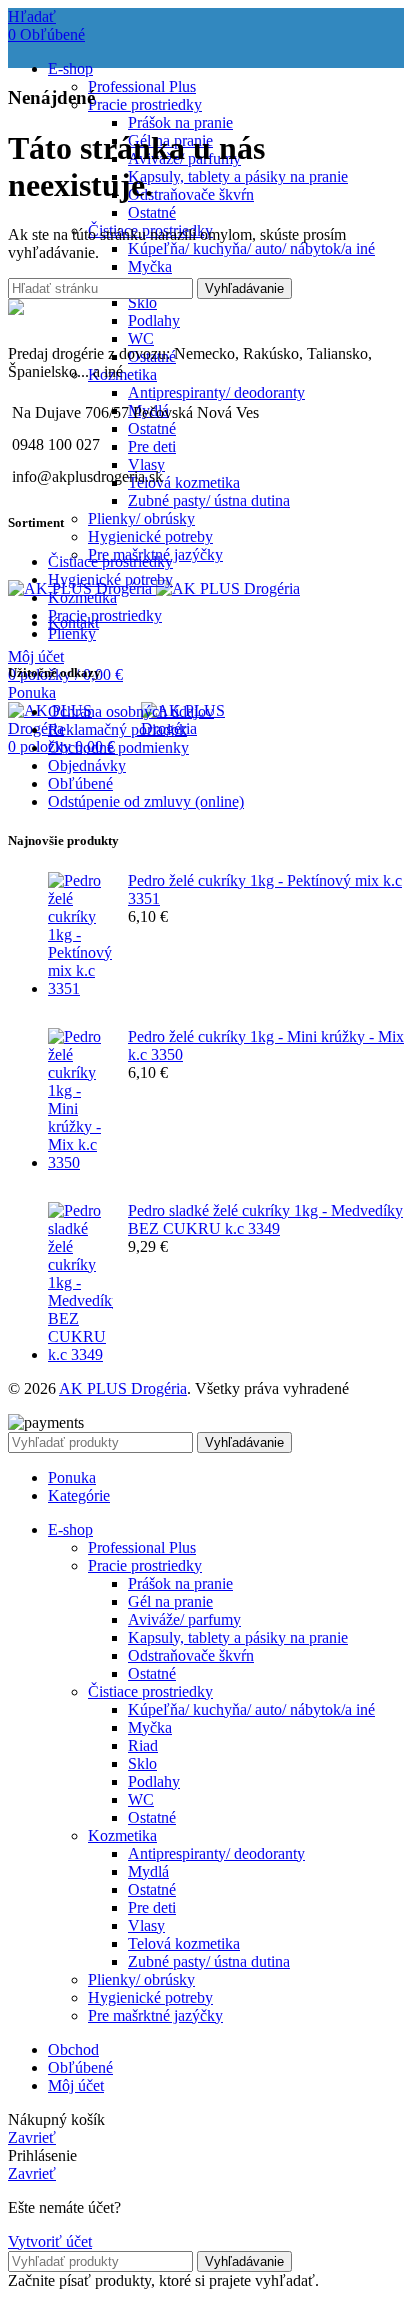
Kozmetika (82, 597)
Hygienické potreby (150, 536)
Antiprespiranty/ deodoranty (216, 392)
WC (141, 338)
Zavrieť (32, 2137)
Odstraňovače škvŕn (191, 194)
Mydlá (148, 1871)
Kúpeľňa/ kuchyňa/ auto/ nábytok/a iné (251, 248)
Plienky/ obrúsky (141, 518)
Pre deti (152, 446)
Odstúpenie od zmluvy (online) (146, 801)
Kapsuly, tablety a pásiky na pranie (238, 176)
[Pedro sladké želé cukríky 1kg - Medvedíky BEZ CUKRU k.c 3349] (80, 1283)
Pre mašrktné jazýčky (155, 2015)
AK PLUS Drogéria (123, 1388)
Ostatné (152, 212)
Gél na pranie (170, 1601)
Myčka (150, 266)
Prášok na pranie (180, 122)
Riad (143, 1745)
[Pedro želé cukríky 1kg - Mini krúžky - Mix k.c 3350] (80, 1100)
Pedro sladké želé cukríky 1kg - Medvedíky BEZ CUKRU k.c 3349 (265, 1219)
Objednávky (87, 765)
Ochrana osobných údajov (131, 711)
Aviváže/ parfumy (184, 1619)
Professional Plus (142, 86)
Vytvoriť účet (50, 2241)
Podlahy (154, 320)
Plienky (72, 633)
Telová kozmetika (184, 482)
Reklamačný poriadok (117, 729)
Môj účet (76, 2085)
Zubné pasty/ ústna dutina (209, 500)
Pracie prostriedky (145, 104)
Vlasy (146, 1925)
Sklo (142, 302)
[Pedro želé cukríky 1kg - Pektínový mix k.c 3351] (80, 935)
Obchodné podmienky (118, 747)
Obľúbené (80, 783)
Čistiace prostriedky (110, 561)
